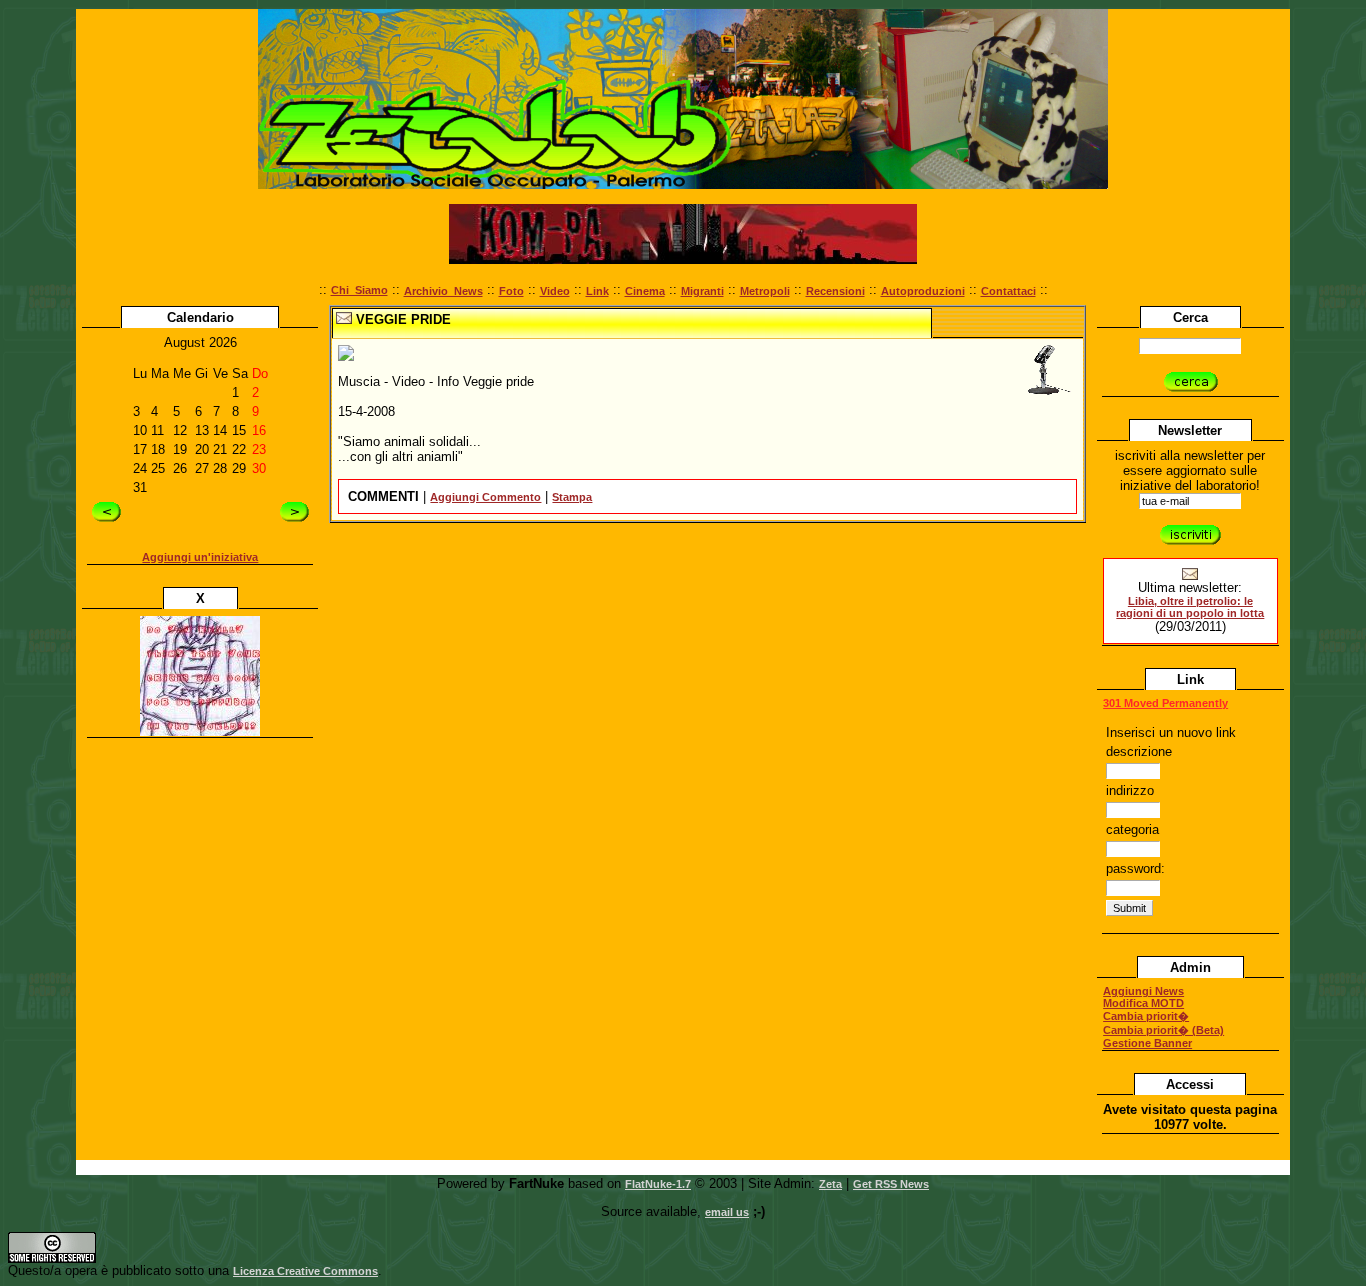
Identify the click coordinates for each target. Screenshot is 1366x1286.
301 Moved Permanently (1165, 703)
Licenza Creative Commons (305, 1271)
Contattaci (1008, 291)
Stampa (572, 497)
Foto (511, 291)
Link (597, 291)
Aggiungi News (1143, 991)
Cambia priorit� (1146, 1016)
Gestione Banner (1147, 1043)
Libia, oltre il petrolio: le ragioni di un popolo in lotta (1190, 607)
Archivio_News (443, 291)
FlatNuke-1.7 (658, 1184)
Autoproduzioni (923, 291)
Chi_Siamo (359, 290)
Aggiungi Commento (485, 497)
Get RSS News (891, 1184)
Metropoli (765, 291)
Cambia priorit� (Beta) (1163, 1030)
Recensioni (835, 291)
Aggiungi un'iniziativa (200, 557)
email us (727, 1212)
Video (555, 291)
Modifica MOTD (1143, 1003)
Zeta (830, 1184)
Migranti (702, 291)
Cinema (645, 291)
